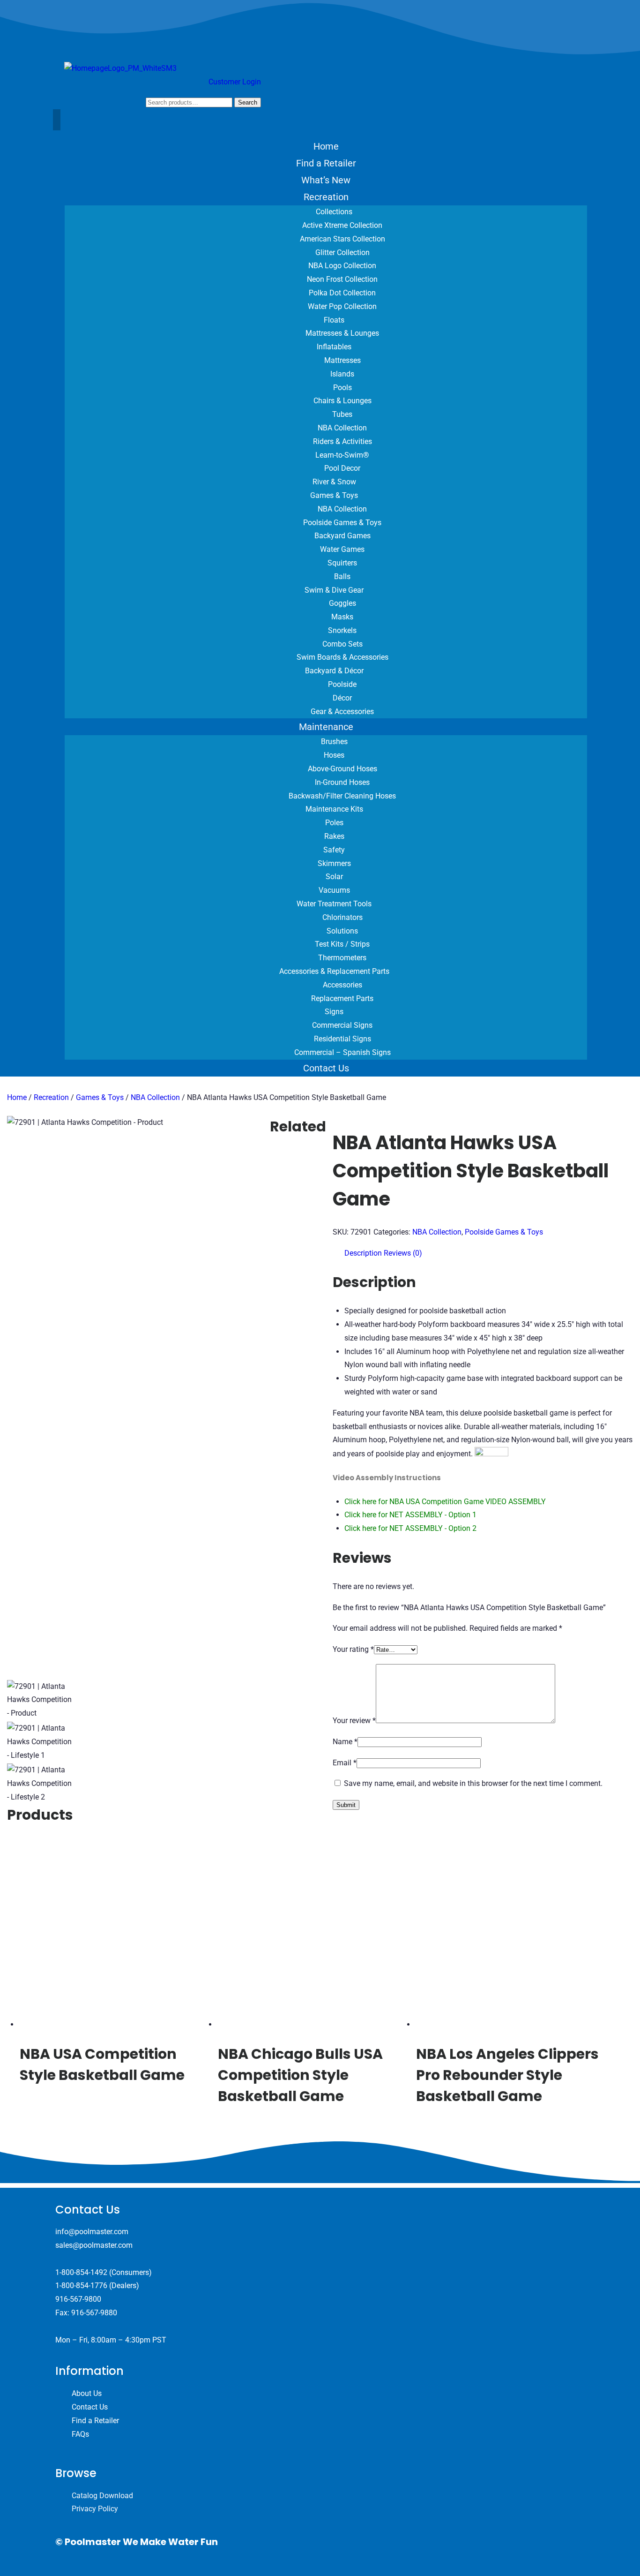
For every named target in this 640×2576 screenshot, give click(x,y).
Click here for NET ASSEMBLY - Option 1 (410, 1515)
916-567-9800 (78, 2299)
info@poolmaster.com (92, 2232)
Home (17, 1097)
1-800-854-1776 (81, 2286)
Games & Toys (100, 1097)
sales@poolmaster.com (94, 2245)
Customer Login (235, 82)
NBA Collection (155, 1097)
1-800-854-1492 (81, 2272)
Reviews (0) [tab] (403, 1253)
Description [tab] (363, 1253)
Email (345, 1763)
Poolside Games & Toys (504, 1232)
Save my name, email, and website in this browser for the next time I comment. (473, 1783)
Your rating (353, 1649)
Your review (354, 1721)
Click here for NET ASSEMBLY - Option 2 (410, 1528)
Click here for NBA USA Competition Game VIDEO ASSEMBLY (445, 1502)
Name (345, 1742)
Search (248, 102)
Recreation (51, 1097)
